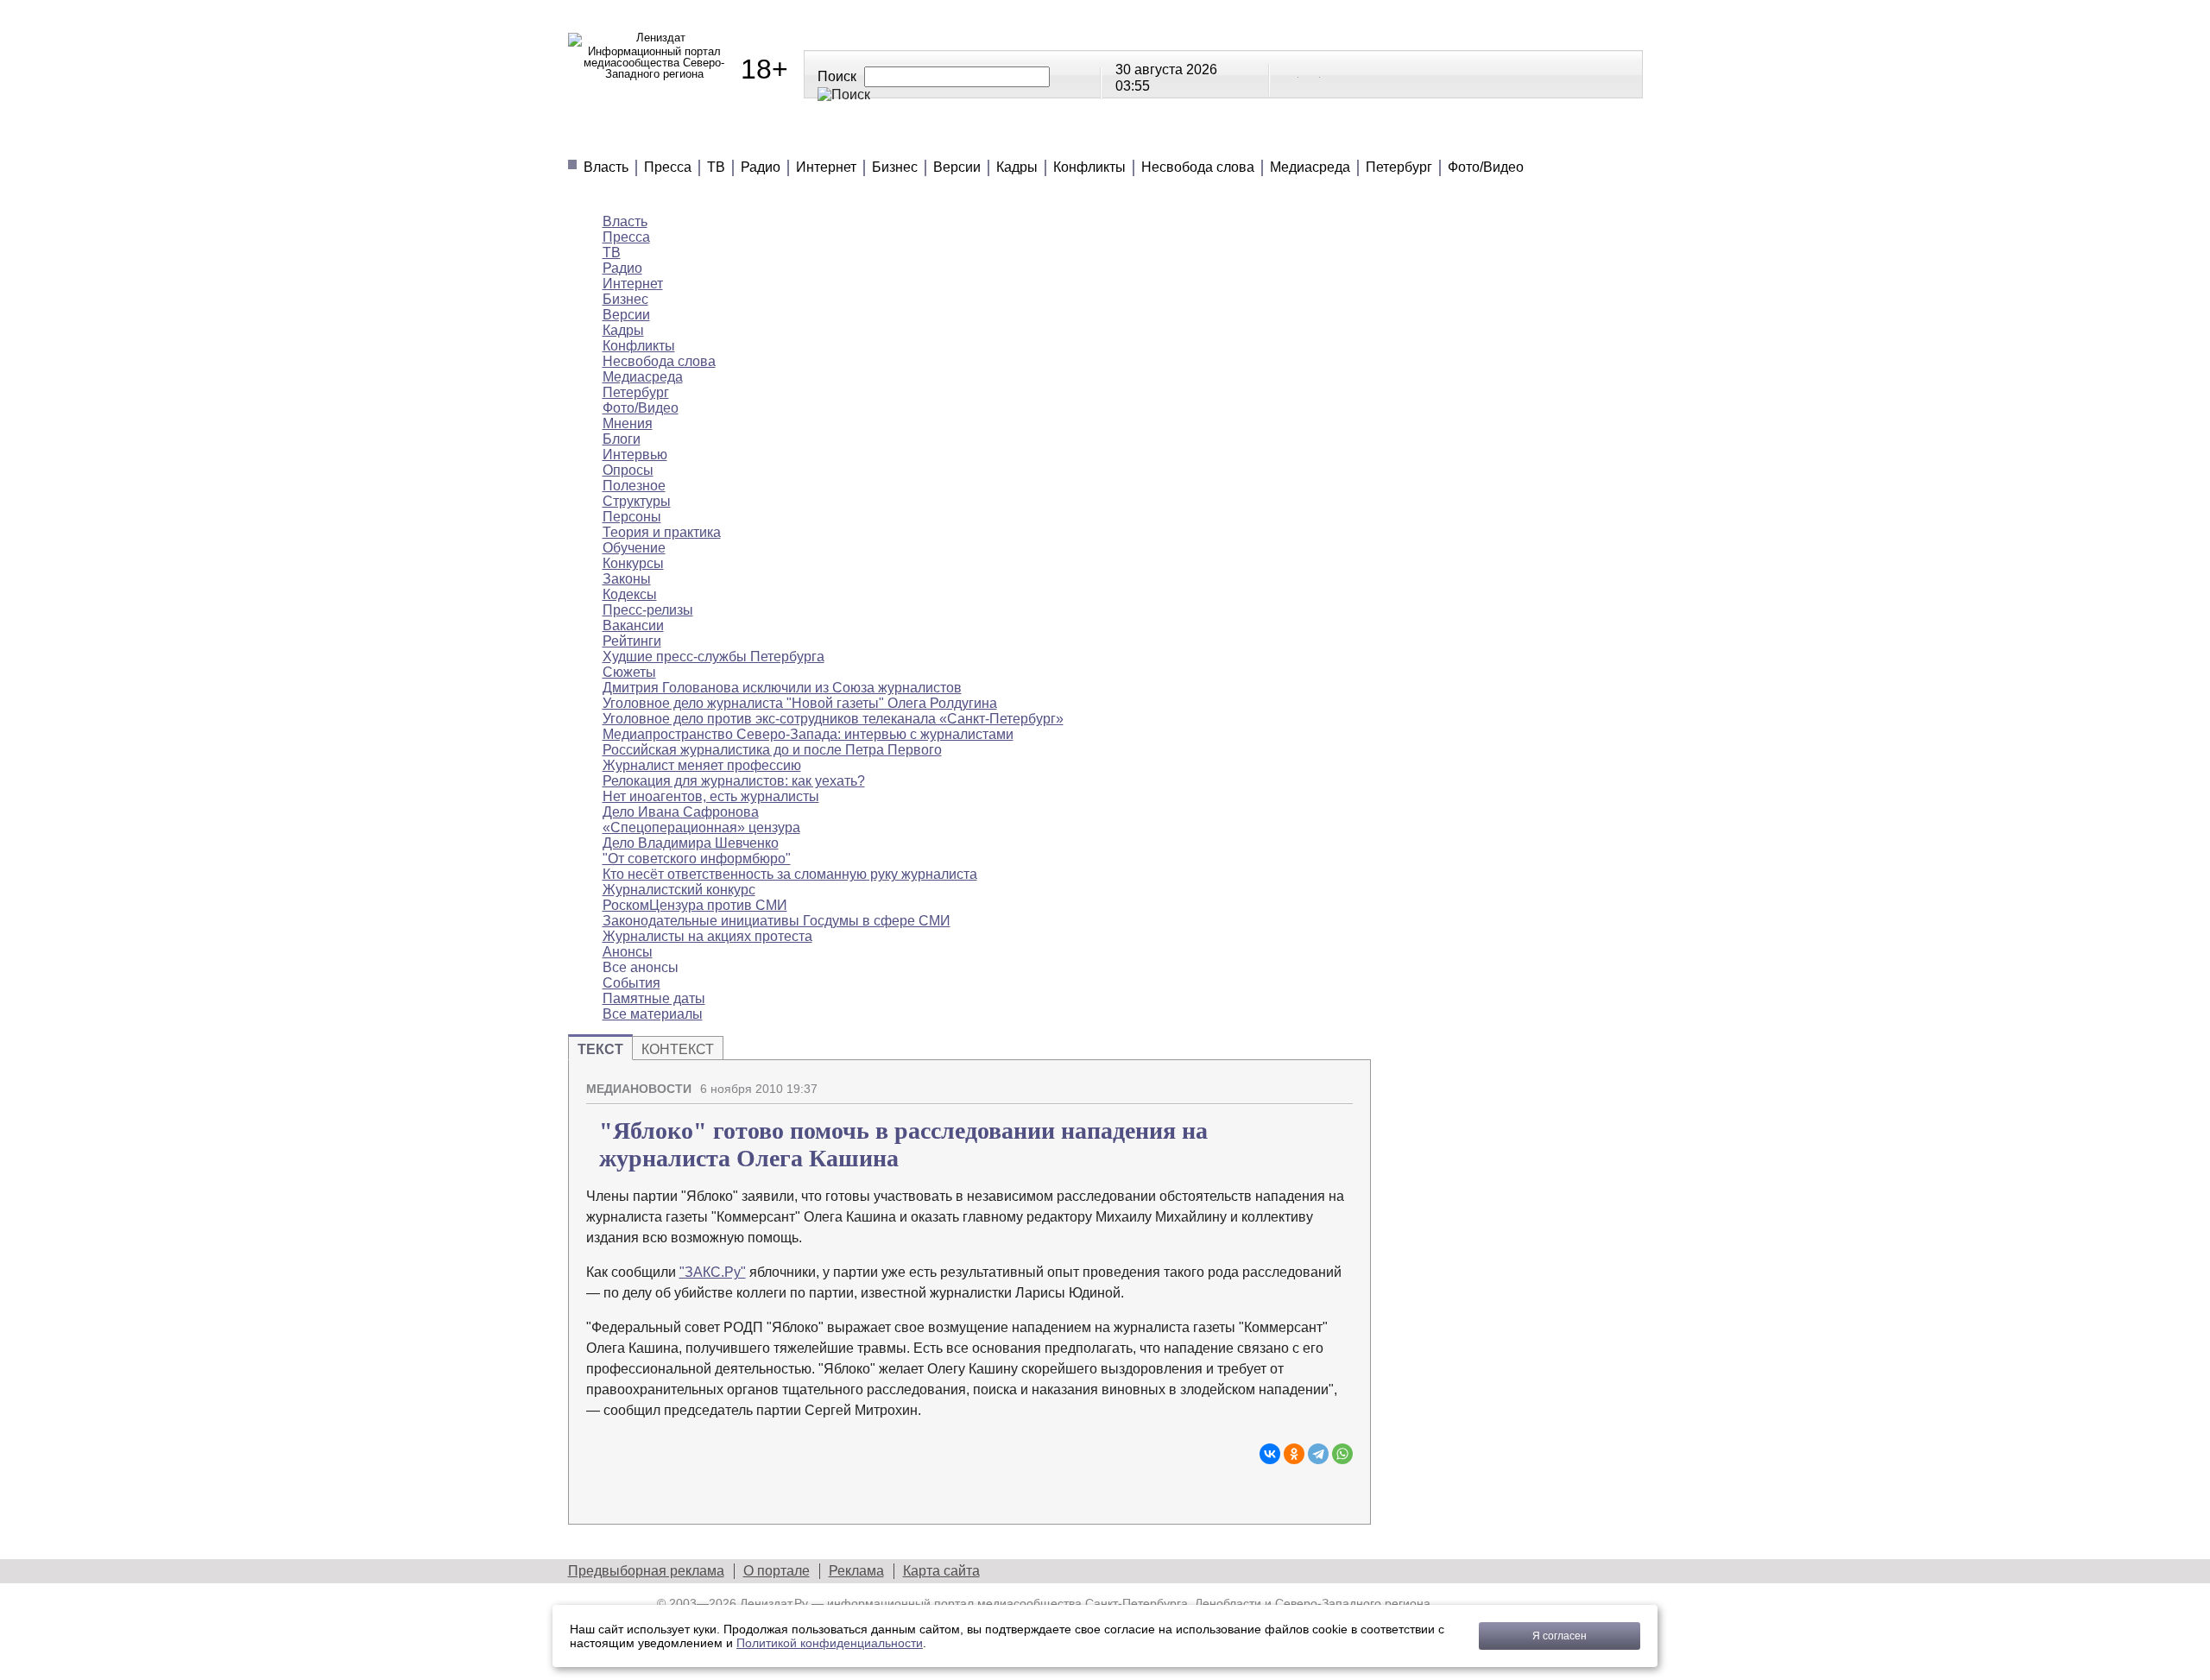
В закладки (1340, 1082)
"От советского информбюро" (697, 859)
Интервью (635, 455)
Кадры (1017, 167)
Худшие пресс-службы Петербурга (714, 657)
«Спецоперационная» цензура (701, 827)
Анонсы (1216, 138)
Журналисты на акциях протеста (707, 936)
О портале (777, 1571)
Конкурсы (633, 563)
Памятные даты (654, 998)
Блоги (622, 439)
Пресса (668, 167)
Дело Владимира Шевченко (691, 843)
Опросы (628, 470)
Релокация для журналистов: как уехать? (734, 781)
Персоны (632, 517)
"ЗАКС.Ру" (713, 1272)
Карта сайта (941, 1571)
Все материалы (1347, 138)
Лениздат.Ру (774, 1603)
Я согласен (1560, 1636)
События (631, 983)
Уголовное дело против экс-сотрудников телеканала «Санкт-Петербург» (833, 719)
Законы (627, 579)
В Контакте (1289, 73)
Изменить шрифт (1310, 1082)
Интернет (826, 167)
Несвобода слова (1198, 167)
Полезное (884, 138)
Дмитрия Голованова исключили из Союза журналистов (782, 688)
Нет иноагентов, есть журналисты (711, 796)
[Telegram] (1318, 1454)
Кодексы (630, 594)
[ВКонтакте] (1270, 1454)
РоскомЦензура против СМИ (695, 905)
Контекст (678, 1049)
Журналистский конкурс (679, 890)
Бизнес (895, 167)
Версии (957, 167)
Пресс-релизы (648, 610)
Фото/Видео (1486, 167)
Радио (761, 167)
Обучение (634, 548)
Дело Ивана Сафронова (681, 812)
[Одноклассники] (1294, 1454)
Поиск (837, 76)
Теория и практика (662, 532)
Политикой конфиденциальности (830, 1643)
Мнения (775, 138)
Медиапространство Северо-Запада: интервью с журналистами (808, 734)
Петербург (1399, 167)
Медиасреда (1310, 167)
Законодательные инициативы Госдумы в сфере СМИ (777, 921)
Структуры (637, 501)
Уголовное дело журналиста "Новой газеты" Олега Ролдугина (800, 703)
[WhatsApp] (1342, 1454)
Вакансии (633, 625)
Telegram (1310, 73)
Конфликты (1089, 167)
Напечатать (1279, 1082)
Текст (600, 1049)
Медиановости (646, 138)
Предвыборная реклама (646, 1571)
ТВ (716, 167)
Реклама (856, 1571)
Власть (606, 167)
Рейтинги (1001, 138)
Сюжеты (1112, 138)
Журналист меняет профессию (702, 765)
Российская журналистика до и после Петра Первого (772, 750)
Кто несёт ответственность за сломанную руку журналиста (790, 874)
